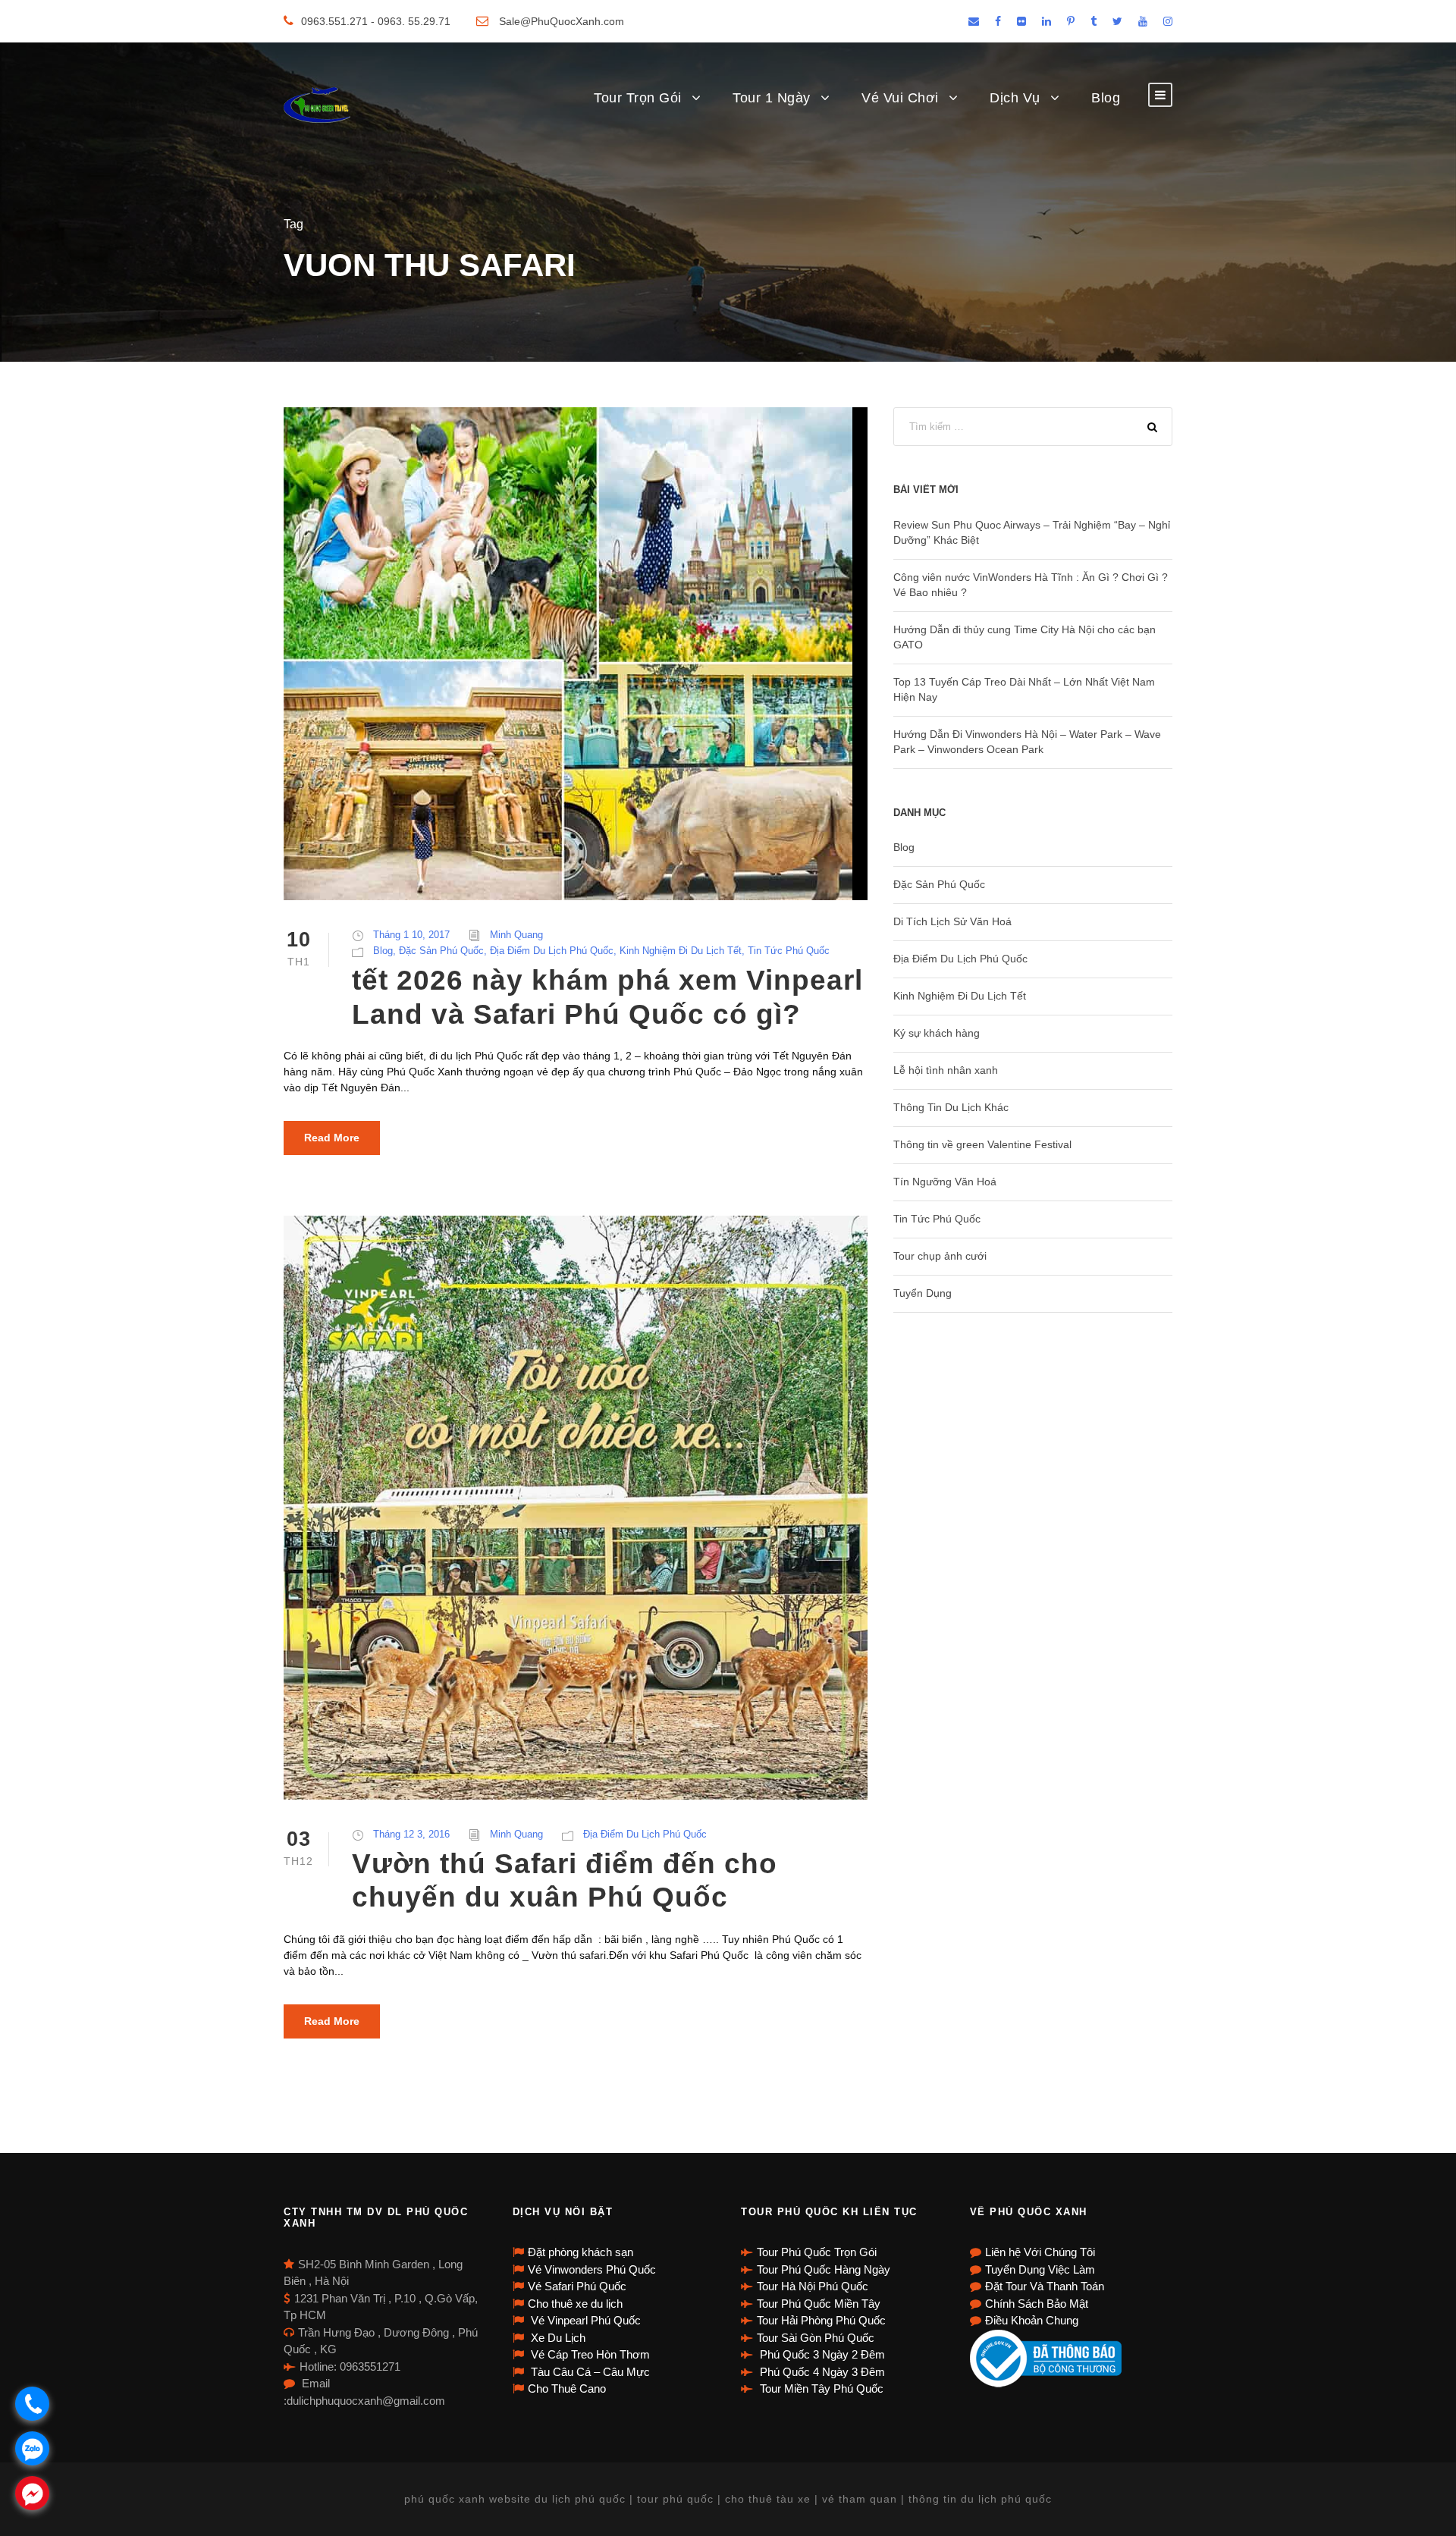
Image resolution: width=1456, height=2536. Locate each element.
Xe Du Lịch (557, 2338)
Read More (332, 1138)
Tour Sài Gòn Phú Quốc (816, 2338)
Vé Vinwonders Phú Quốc (592, 2269)
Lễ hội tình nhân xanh (946, 1070)
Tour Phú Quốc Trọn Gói (817, 2252)
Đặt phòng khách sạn (581, 2252)
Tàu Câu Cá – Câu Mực (589, 2372)
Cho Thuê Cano (567, 2388)
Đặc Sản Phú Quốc (441, 951)
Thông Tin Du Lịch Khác (951, 1107)
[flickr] (1021, 21)
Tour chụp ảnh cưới (940, 1256)
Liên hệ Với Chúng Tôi (1040, 2252)
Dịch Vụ (1015, 98)
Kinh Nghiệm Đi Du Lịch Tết (681, 951)
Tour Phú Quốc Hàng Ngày (824, 2269)
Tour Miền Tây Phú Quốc (820, 2388)
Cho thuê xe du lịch (575, 2304)
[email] (974, 21)
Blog (1106, 98)
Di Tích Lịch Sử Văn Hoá (952, 921)
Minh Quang (516, 935)
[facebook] (998, 21)
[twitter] (1117, 21)
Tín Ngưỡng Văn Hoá (945, 1182)
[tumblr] (1094, 21)
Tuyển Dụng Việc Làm (1040, 2269)
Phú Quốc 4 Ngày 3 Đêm (821, 2372)
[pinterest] (1071, 21)
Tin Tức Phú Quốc (789, 951)
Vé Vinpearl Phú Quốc (584, 2320)
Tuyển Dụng (923, 1293)
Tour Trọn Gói (638, 98)
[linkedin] (1046, 21)
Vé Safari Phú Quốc (577, 2286)
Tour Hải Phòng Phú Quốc (821, 2320)
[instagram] (1168, 21)
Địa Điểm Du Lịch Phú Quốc (552, 951)
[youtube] (1143, 21)
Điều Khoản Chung (1032, 2320)
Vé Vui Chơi (900, 98)
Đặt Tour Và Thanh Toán (1045, 2286)
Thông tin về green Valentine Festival (982, 1144)
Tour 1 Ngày (772, 98)
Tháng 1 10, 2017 (411, 935)
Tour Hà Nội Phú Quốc (813, 2286)
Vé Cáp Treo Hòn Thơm (589, 2354)
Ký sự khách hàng (937, 1033)
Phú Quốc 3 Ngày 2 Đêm (821, 2354)
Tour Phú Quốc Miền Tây (819, 2304)
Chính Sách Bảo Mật (1037, 2304)
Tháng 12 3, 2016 (411, 1834)
